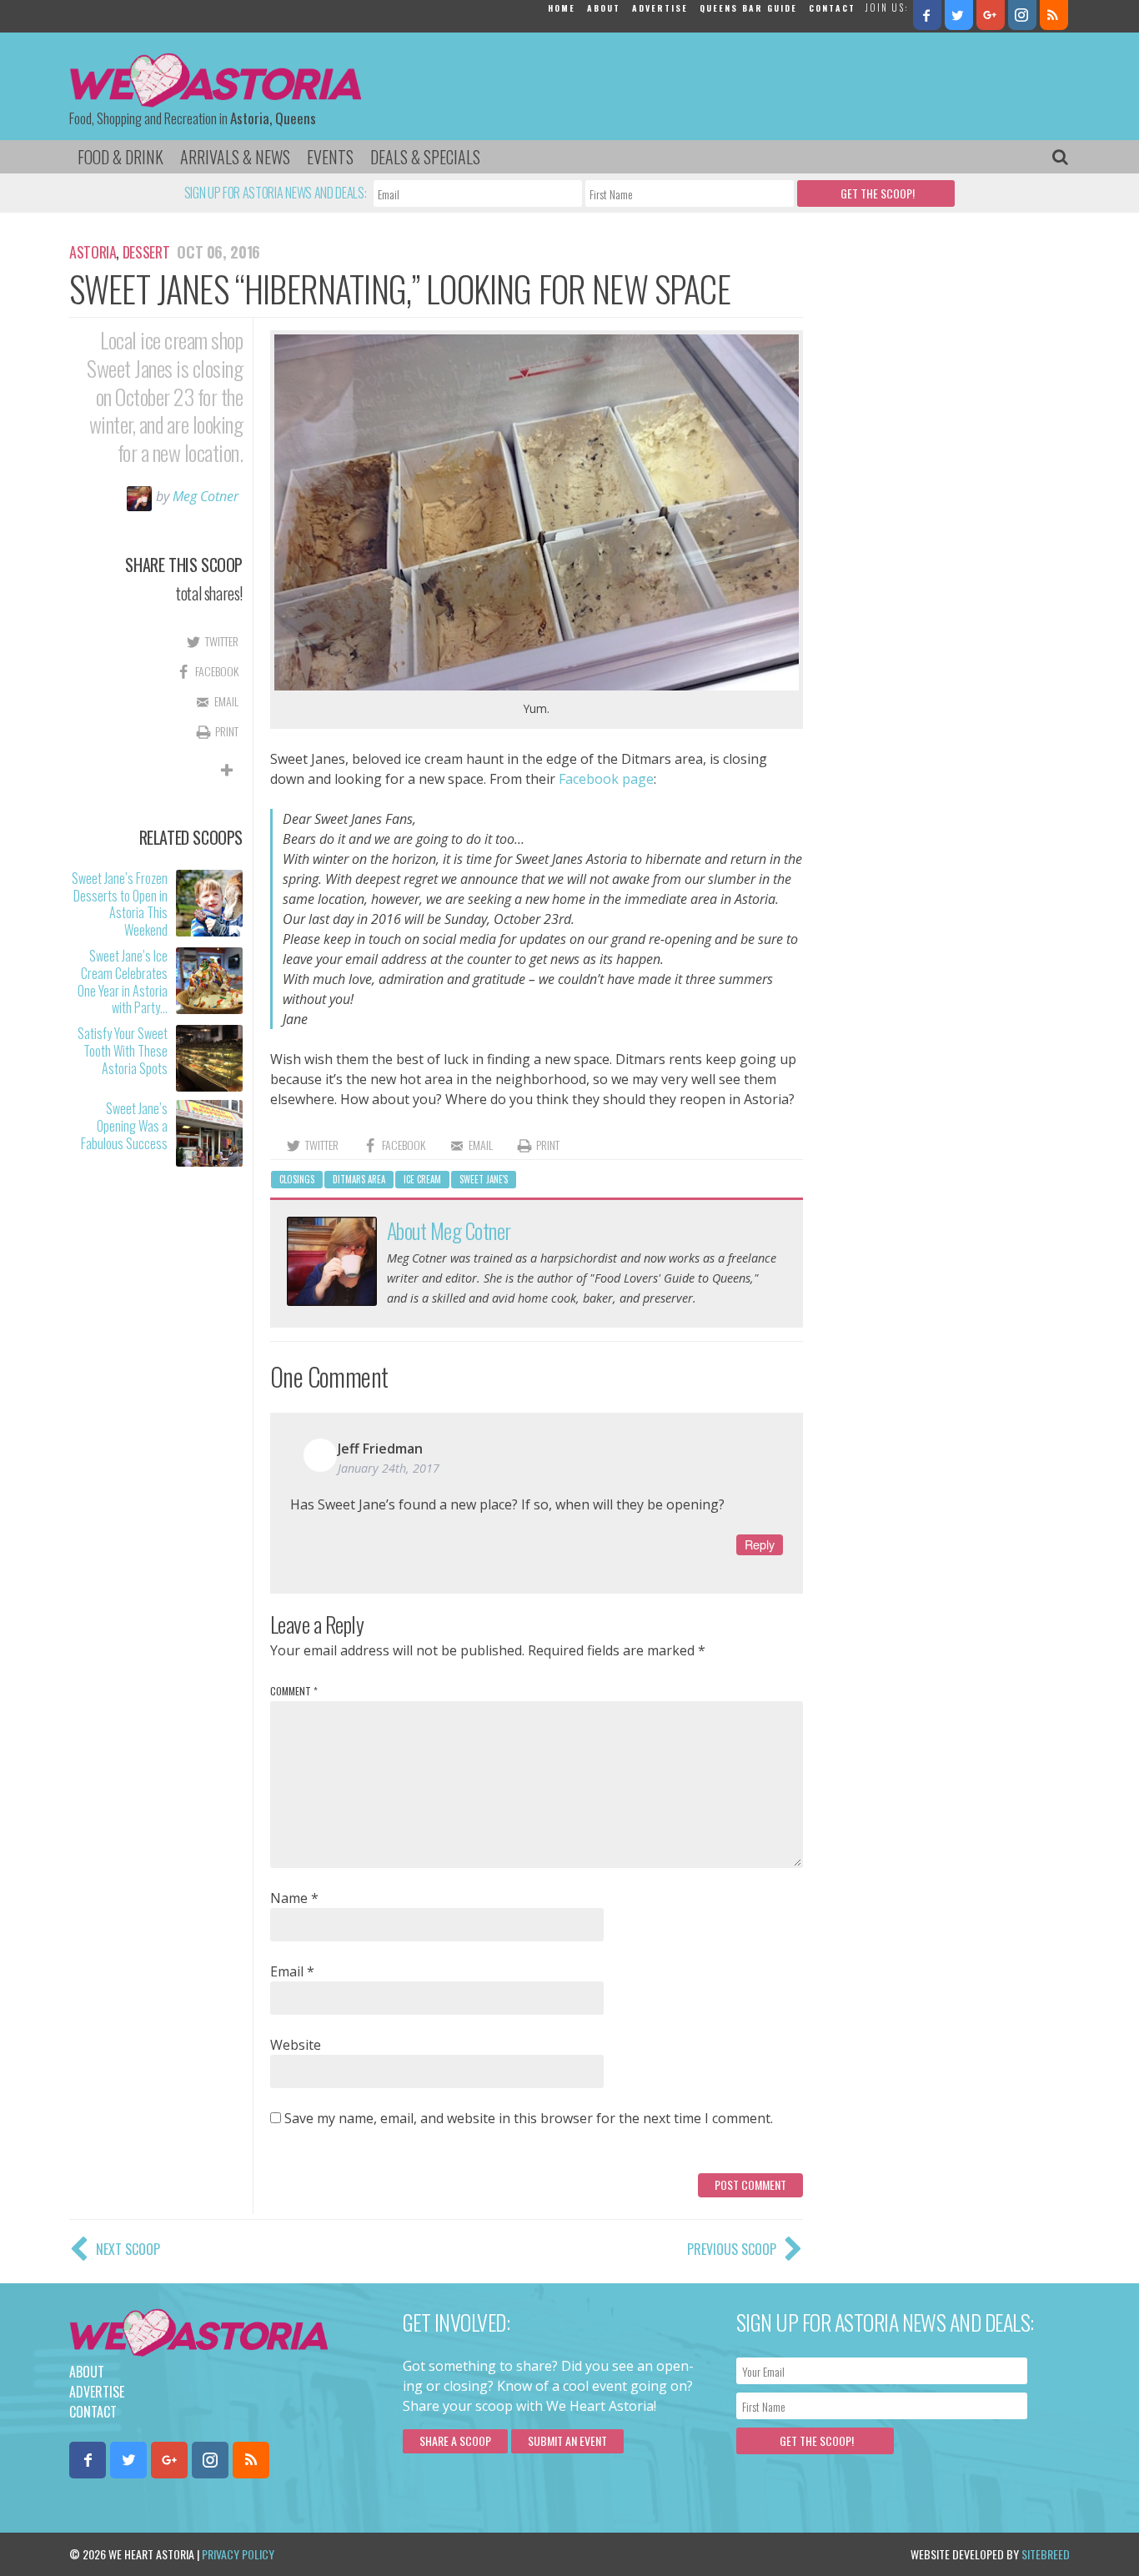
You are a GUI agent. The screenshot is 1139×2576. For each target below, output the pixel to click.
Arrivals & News (235, 157)
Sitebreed (1046, 2554)
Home (562, 8)
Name (294, 1898)
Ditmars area (359, 1179)
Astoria (93, 252)
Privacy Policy (238, 2554)
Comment (294, 1691)
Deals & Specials (425, 157)
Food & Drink (120, 157)
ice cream (422, 1179)
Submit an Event (567, 2440)
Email (292, 1971)
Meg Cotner (206, 496)
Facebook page (606, 779)
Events (330, 157)
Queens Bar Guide (748, 8)
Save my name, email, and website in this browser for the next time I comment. (529, 2118)
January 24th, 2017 (389, 1468)
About (604, 8)
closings (297, 1179)
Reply (760, 1544)
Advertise (660, 8)
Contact (832, 8)
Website (296, 2045)
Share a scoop (455, 2440)
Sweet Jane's (484, 1179)
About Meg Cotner (449, 1230)
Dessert (146, 252)
